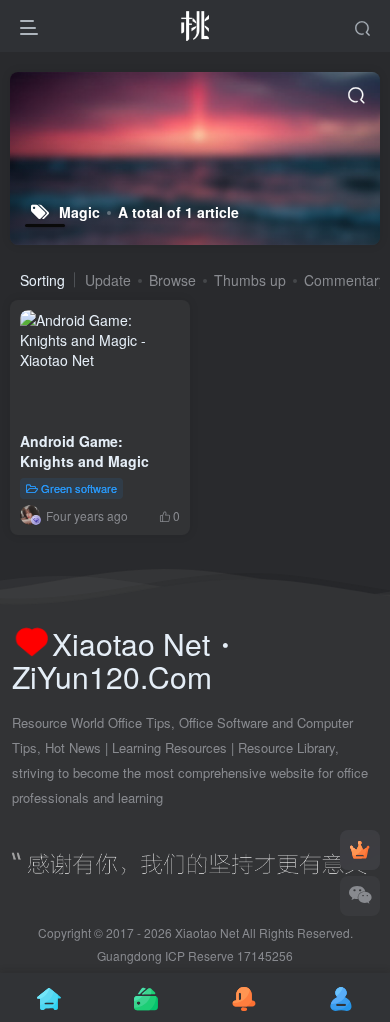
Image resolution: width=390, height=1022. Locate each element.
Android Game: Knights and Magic (84, 451)
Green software (79, 487)
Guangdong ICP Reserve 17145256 (195, 955)
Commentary (345, 280)
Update (108, 280)
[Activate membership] (360, 850)
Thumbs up (250, 280)
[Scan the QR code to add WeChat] (360, 896)
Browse (172, 280)
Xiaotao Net (207, 932)
